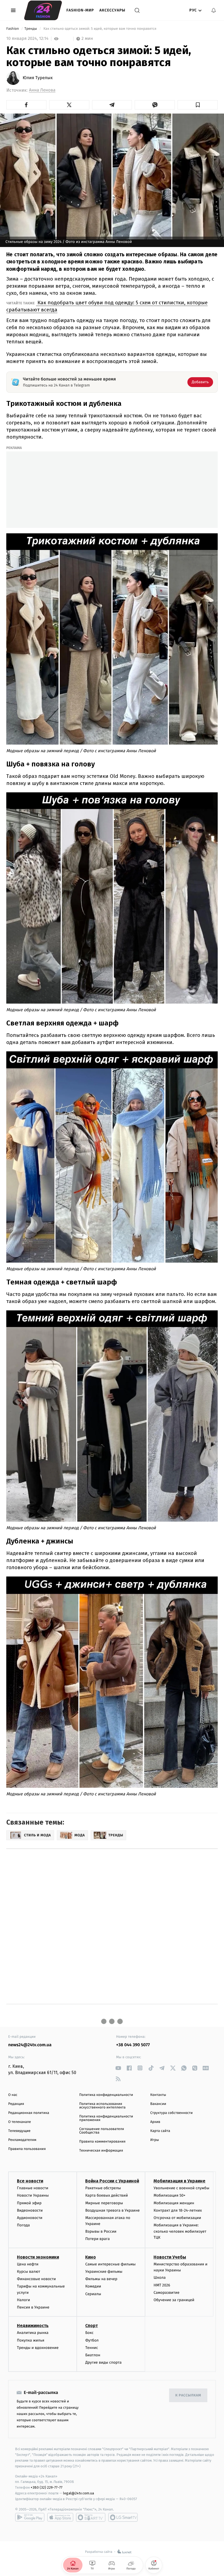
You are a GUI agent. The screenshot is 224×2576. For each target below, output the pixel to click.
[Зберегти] (198, 105)
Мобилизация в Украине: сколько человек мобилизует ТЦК (180, 2231)
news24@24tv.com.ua (30, 2045)
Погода (23, 2225)
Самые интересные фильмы (110, 2264)
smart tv (91, 2517)
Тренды (31, 29)
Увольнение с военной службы (181, 2188)
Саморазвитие (166, 2293)
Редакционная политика (29, 2113)
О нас (13, 2095)
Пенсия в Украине (33, 2307)
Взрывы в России (101, 2231)
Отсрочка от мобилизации (177, 2218)
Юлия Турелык (38, 78)
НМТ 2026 (162, 2285)
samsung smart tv (123, 2517)
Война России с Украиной (112, 2181)
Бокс (89, 2333)
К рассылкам (188, 2395)
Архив (155, 2122)
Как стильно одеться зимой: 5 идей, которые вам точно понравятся (100, 29)
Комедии (93, 2286)
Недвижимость (33, 2326)
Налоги (23, 2300)
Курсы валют (29, 2272)
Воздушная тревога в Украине (112, 2210)
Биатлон (93, 2355)
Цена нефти (28, 2264)
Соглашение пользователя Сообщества (102, 2131)
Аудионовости (30, 2218)
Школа (160, 2278)
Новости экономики (38, 2257)
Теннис (92, 2348)
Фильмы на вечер (101, 2279)
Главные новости (33, 2188)
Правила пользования (27, 2149)
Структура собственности (171, 2113)
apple (60, 2517)
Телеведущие (19, 2131)
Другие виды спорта (103, 2362)
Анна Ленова (42, 90)
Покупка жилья (31, 2340)
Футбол (92, 2340)
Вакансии (158, 2104)
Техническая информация (101, 2151)
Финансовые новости (36, 2279)
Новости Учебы (170, 2257)
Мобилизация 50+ (169, 2195)
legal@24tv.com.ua (79, 2493)
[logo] (43, 10)
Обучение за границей (174, 2300)
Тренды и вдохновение (38, 2348)
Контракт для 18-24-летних (178, 2210)
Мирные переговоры (104, 2203)
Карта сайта (160, 2131)
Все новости (30, 2181)
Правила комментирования (102, 2142)
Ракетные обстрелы (103, 2188)
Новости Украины (33, 2195)
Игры (155, 2140)
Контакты (158, 2095)
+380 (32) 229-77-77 (47, 2487)
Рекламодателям (22, 2140)
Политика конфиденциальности (106, 2095)
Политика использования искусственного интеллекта (102, 2106)
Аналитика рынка (33, 2333)
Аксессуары (112, 10)
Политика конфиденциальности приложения (106, 2118)
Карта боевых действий (107, 2195)
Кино (91, 2257)
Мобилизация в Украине (179, 2181)
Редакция (16, 2104)
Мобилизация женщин (174, 2203)
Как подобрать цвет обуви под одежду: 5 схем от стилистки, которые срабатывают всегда (107, 306)
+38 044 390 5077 (133, 2045)
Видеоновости (30, 2210)
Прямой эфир (29, 2203)
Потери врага (97, 2239)
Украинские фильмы (104, 2272)
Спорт (92, 2326)
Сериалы (93, 2294)
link (118, 2068)
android (30, 2517)
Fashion (13, 29)
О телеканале (20, 2122)
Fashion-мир (80, 10)
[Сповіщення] (214, 10)
